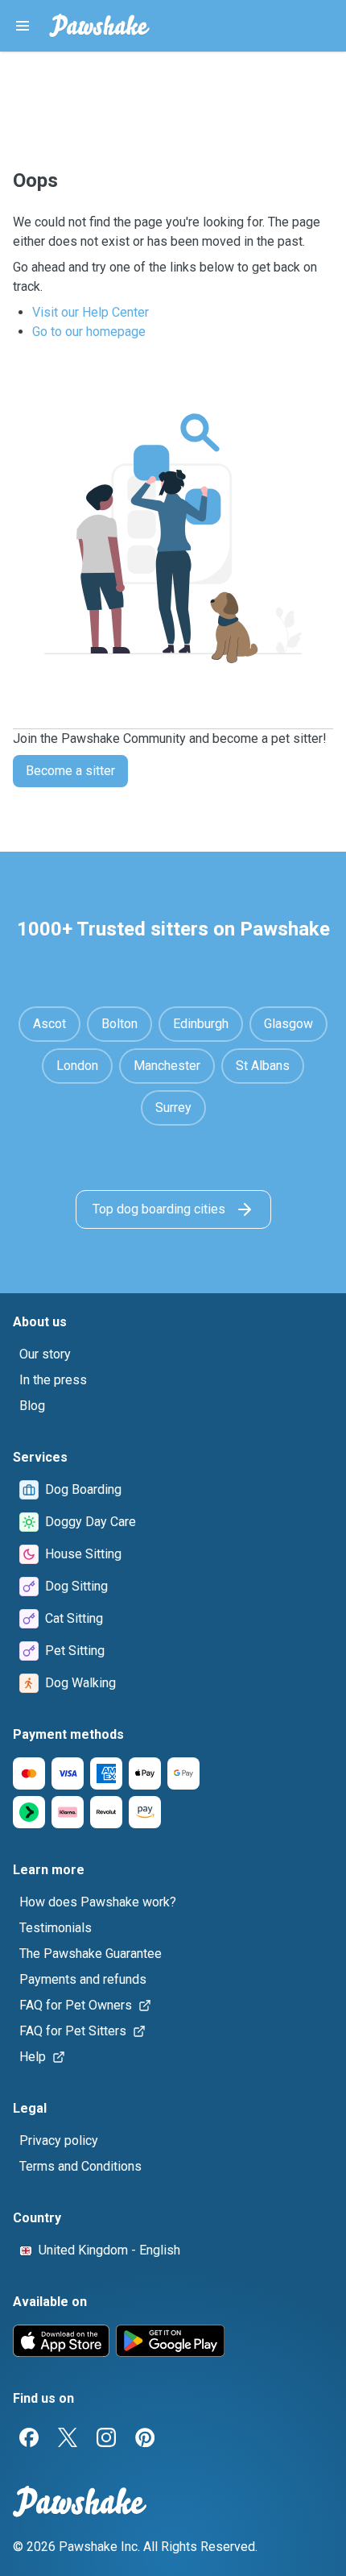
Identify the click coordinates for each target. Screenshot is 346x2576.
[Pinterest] (145, 2437)
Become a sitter (70, 771)
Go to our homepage (89, 332)
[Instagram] (106, 2437)
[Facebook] (29, 2437)
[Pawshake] (99, 26)
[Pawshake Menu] (23, 26)
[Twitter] (68, 2437)
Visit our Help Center (91, 312)
